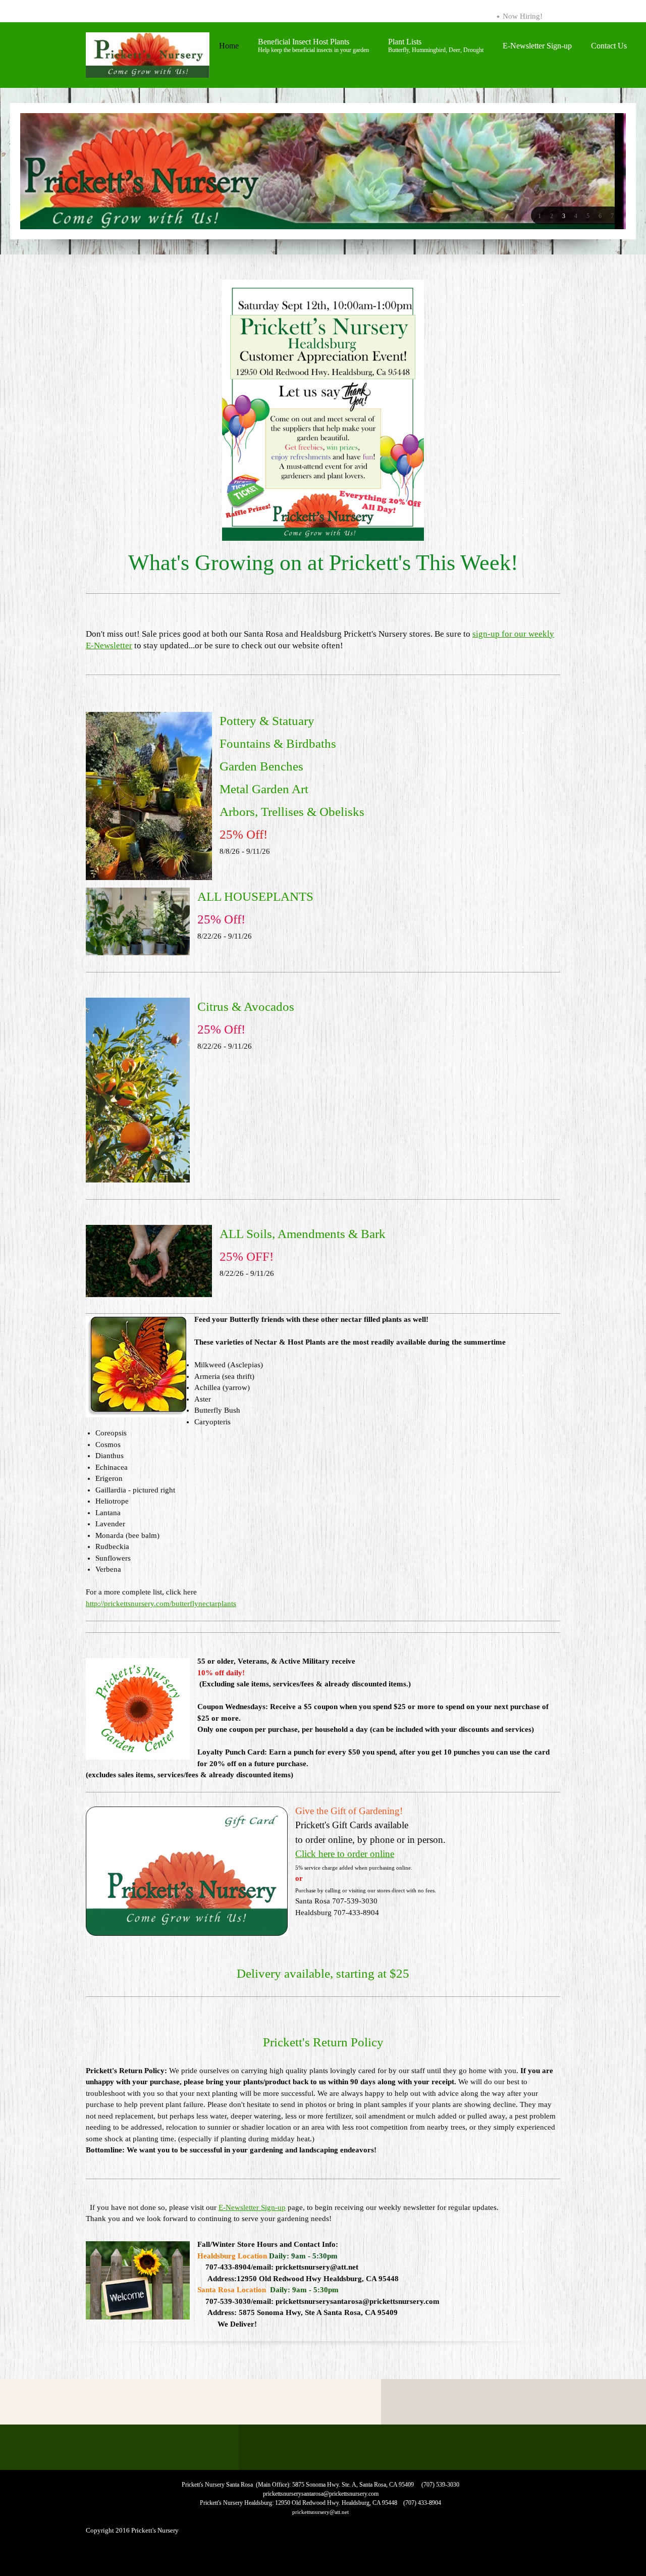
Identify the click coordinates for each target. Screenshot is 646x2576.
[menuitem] (229, 50)
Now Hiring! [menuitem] (523, 16)
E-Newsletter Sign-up (252, 2207)
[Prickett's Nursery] (148, 55)
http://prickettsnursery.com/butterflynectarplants (161, 1604)
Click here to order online (345, 1854)
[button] (540, 216)
